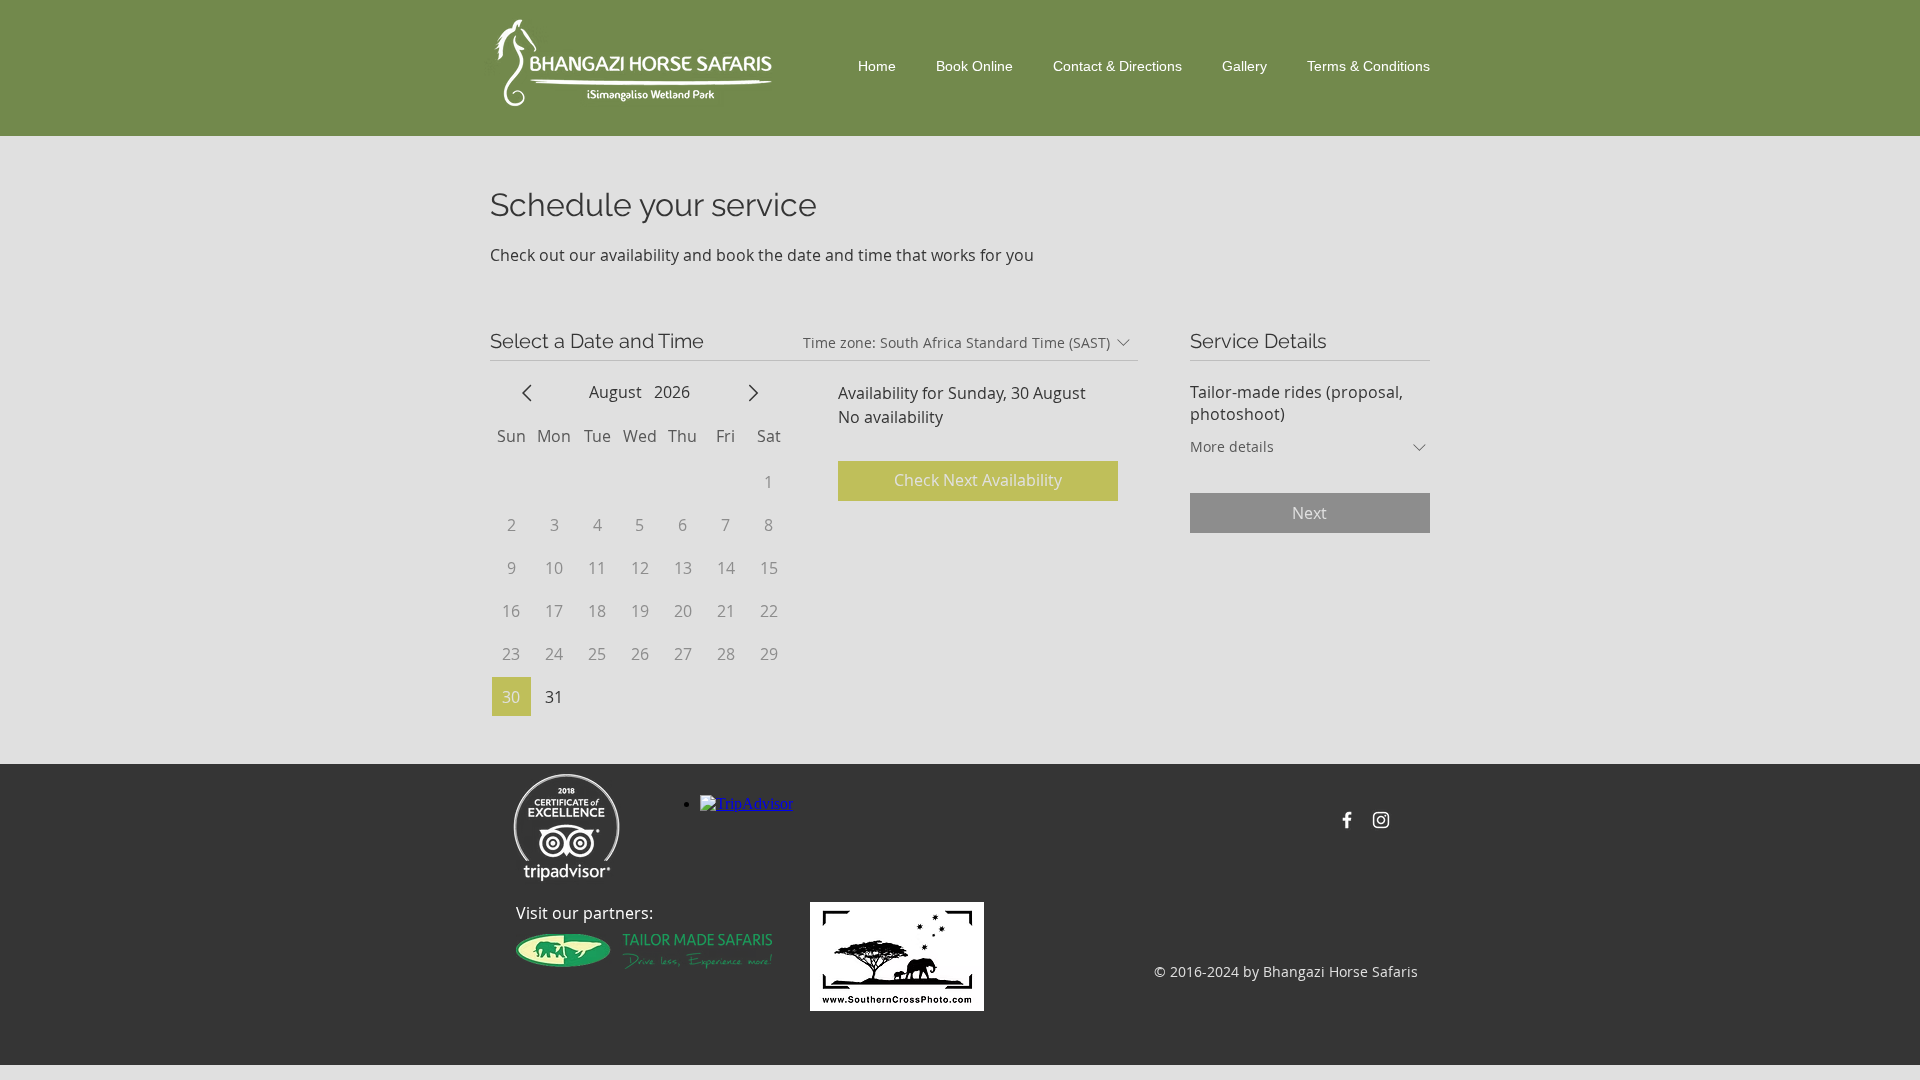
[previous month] (527, 393)
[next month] (753, 393)
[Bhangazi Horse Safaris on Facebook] (1347, 820)
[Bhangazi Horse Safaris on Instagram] (1381, 820)
